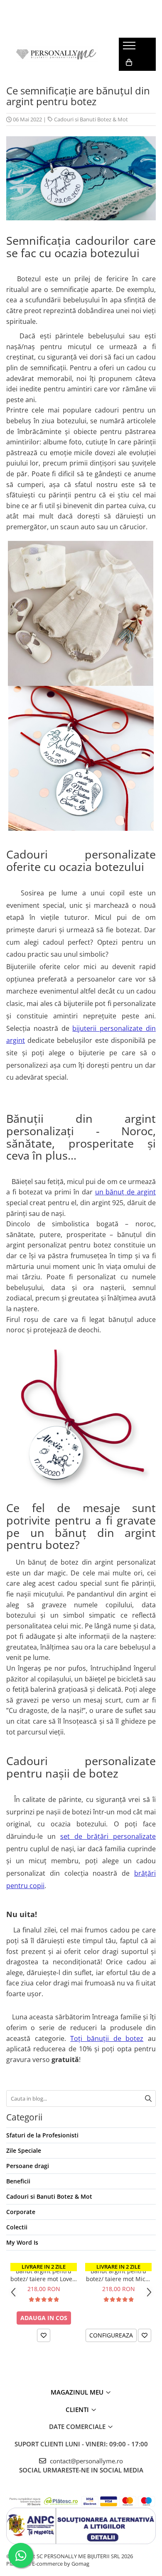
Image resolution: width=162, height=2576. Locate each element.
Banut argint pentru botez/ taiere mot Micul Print (118, 2275)
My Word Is (22, 2242)
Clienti (78, 2410)
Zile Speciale (24, 2150)
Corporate (21, 2212)
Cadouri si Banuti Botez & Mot (91, 119)
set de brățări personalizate (108, 1836)
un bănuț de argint (125, 1192)
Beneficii (18, 2181)
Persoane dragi (28, 2166)
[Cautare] (148, 2098)
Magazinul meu (78, 2392)
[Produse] (130, 48)
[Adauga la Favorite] (44, 2335)
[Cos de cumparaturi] (129, 63)
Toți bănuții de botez (107, 2038)
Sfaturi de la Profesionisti (42, 2135)
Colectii (17, 2227)
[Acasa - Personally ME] (56, 54)
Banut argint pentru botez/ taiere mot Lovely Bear (44, 2275)
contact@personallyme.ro (86, 2461)
